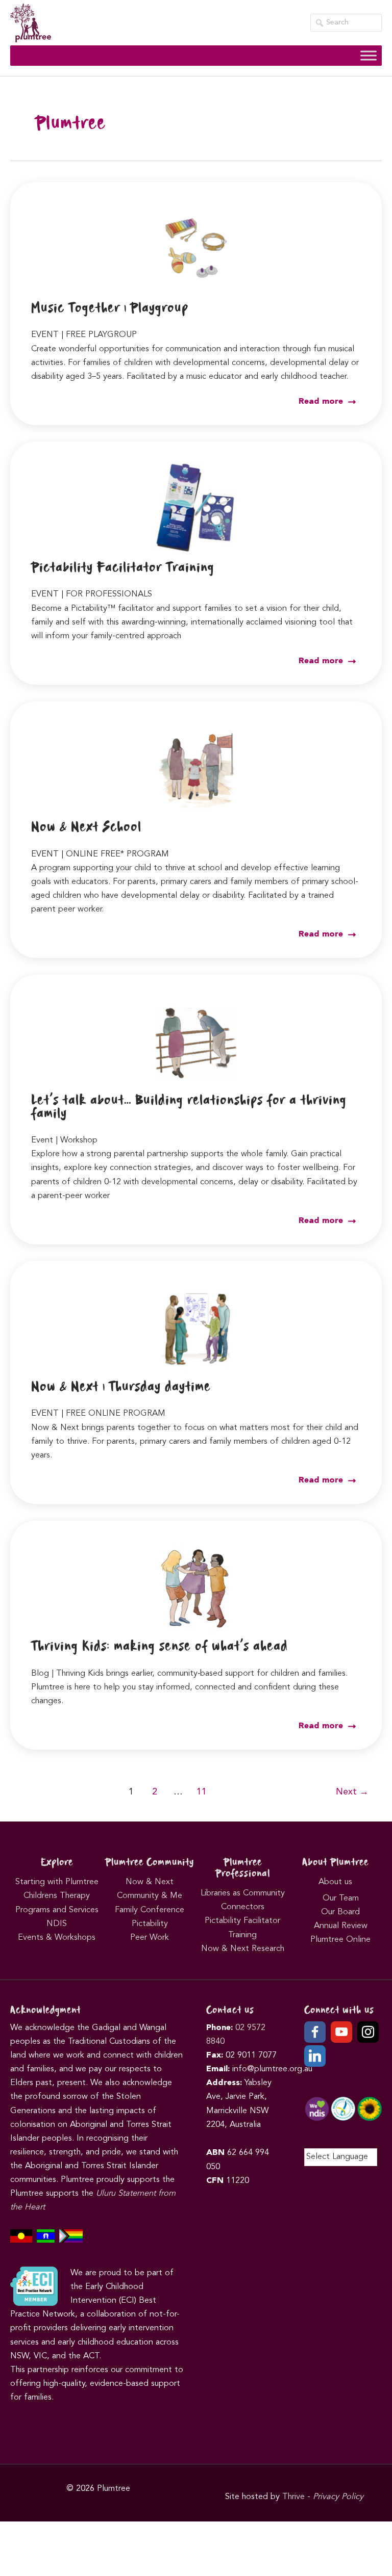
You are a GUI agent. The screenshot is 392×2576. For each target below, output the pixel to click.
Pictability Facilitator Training (123, 568)
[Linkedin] (315, 2056)
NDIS (57, 1924)
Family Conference (150, 1910)
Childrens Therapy (57, 1896)
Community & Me (150, 1896)
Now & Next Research (243, 1949)
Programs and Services (57, 1910)
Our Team (341, 1898)
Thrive (293, 2497)
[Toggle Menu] (369, 56)
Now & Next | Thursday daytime (121, 1387)
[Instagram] (368, 2032)
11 (202, 1792)
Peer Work (150, 1938)
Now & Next (150, 1882)
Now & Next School (86, 827)
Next (352, 1792)
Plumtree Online (340, 1940)
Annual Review (341, 1926)
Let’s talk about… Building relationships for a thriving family (189, 1107)
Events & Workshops (57, 1938)
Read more (322, 402)
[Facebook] (315, 2032)
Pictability (150, 1924)
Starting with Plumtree (57, 1882)
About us (335, 1882)
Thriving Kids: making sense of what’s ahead (160, 1647)
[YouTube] (341, 2032)
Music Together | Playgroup (110, 308)
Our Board (340, 1912)
